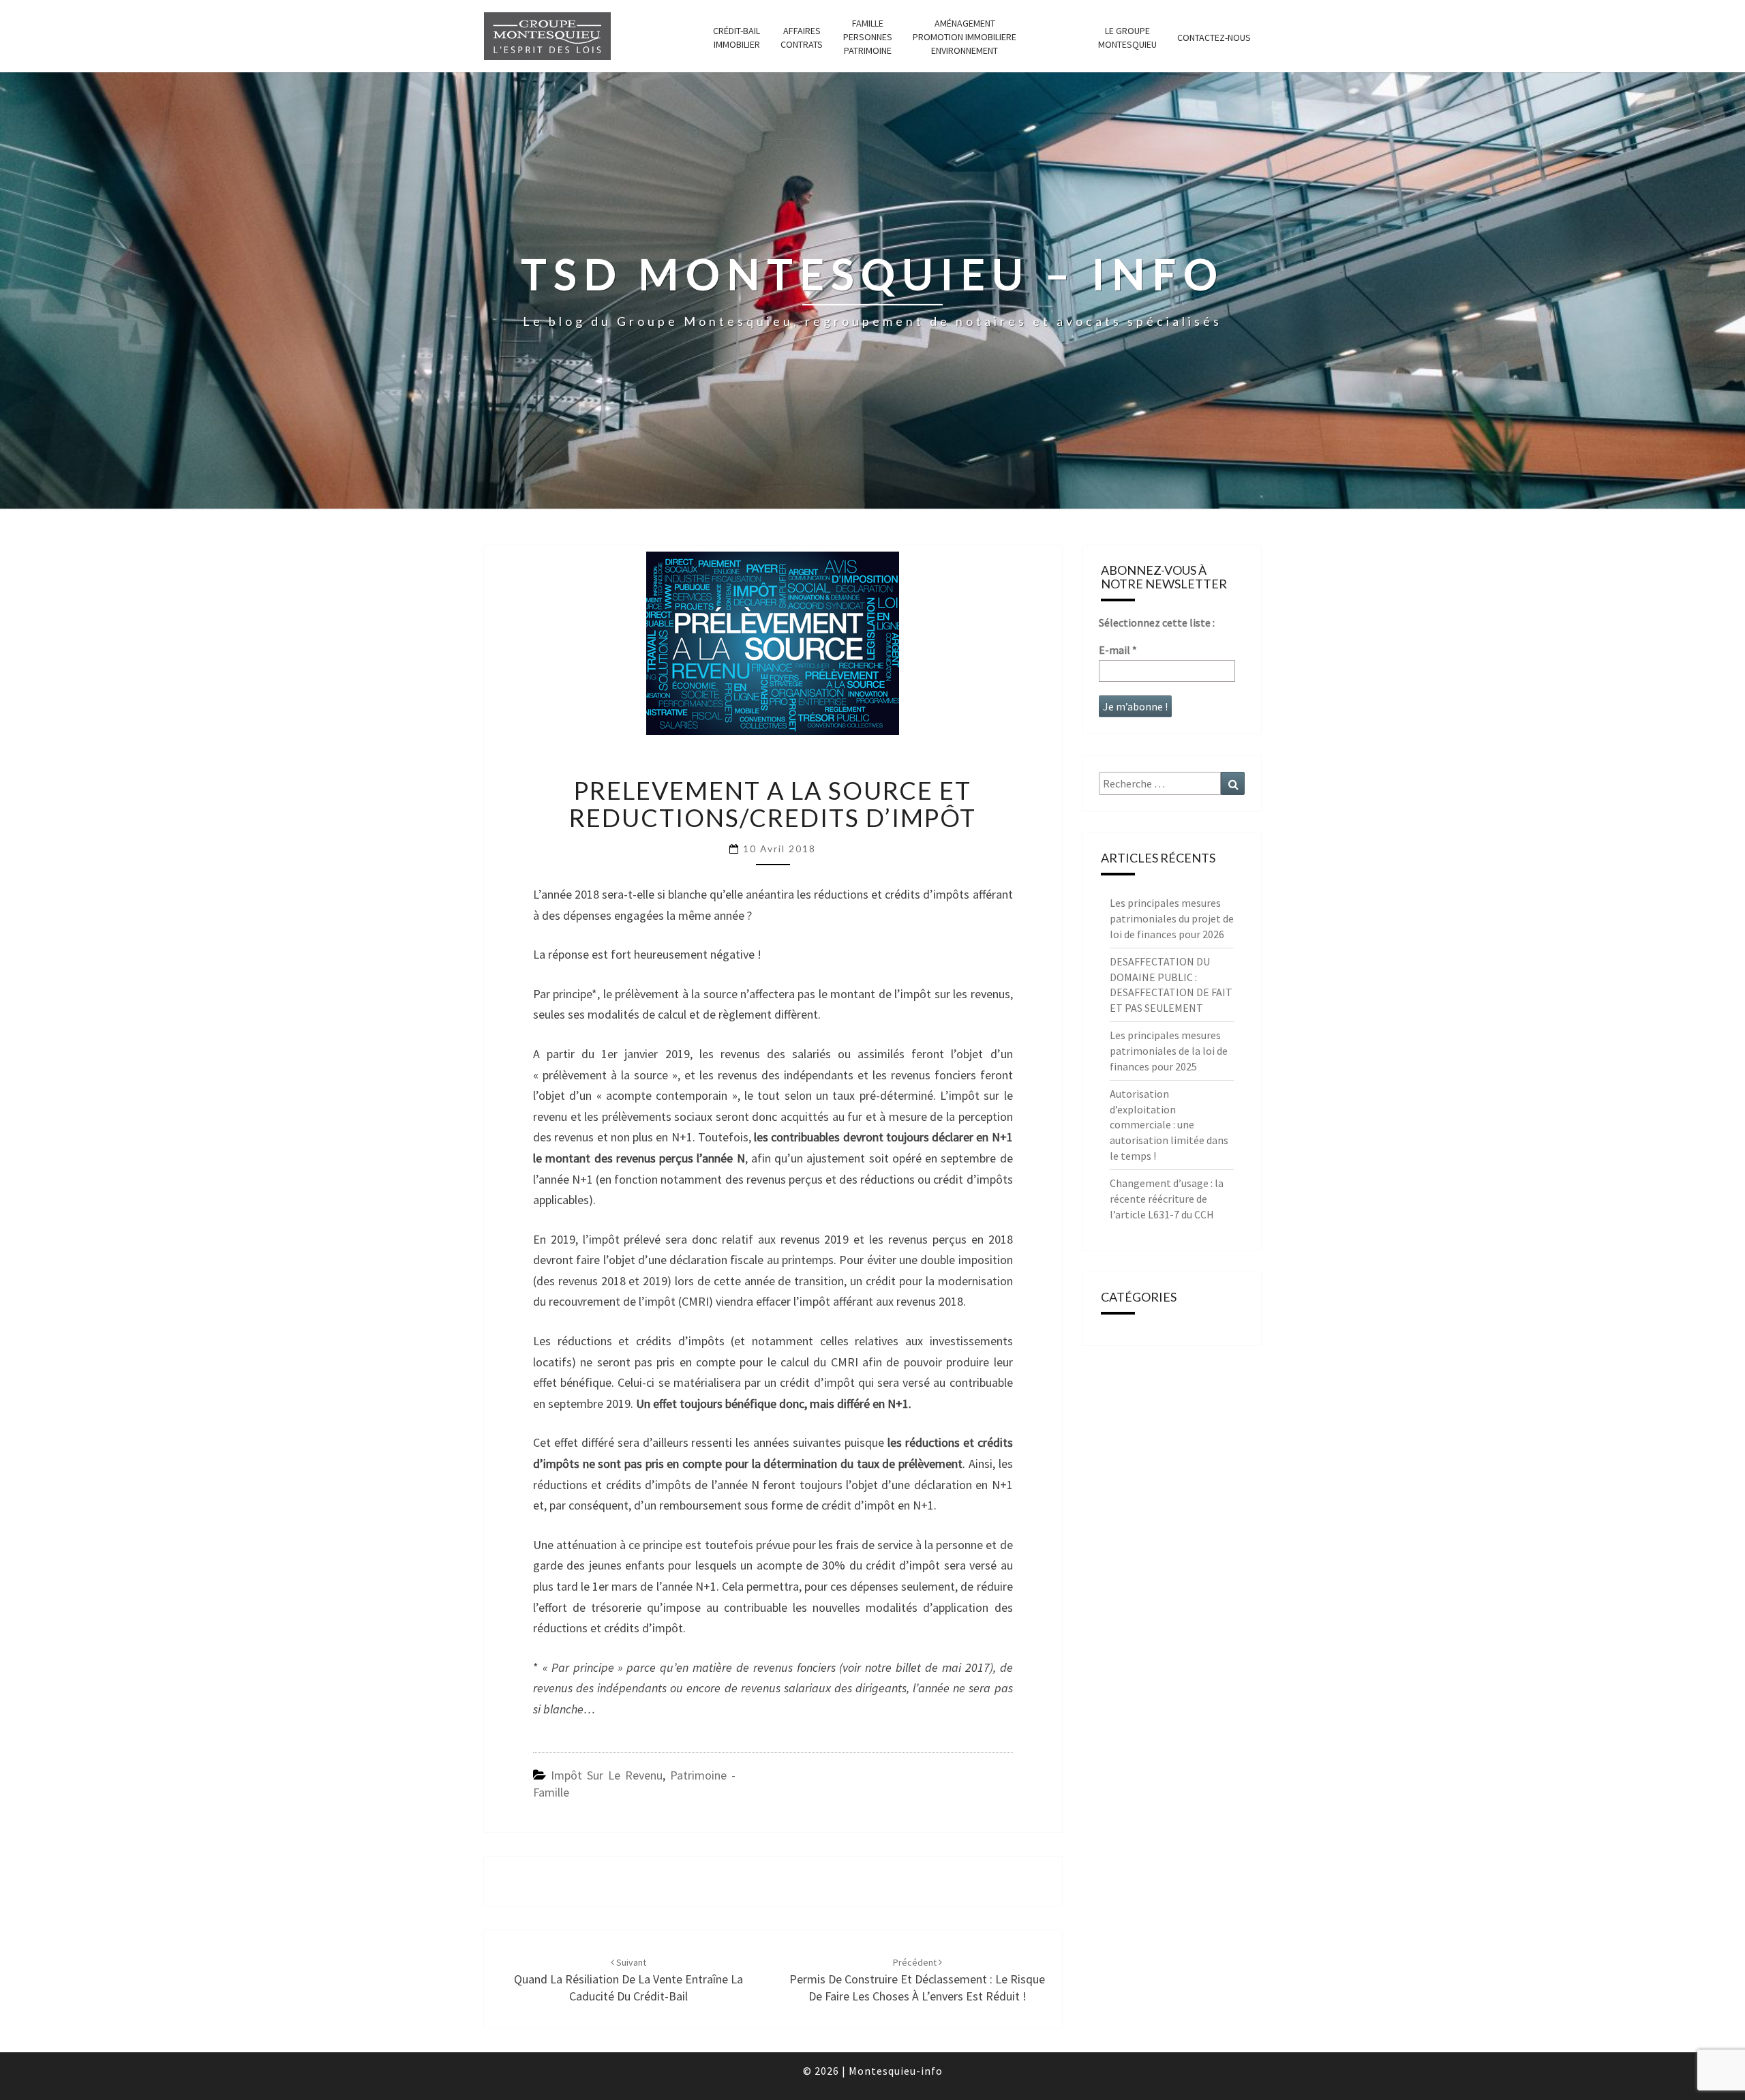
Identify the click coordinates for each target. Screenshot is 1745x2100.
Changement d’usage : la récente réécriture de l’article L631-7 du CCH (1167, 1199)
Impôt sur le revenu (607, 1775)
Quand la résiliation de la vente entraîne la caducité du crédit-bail (628, 1980)
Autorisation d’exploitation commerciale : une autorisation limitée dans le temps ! (1169, 1125)
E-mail (1118, 650)
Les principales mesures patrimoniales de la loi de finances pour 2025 (1169, 1051)
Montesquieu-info (896, 2071)
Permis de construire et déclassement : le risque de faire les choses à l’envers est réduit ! (917, 1980)
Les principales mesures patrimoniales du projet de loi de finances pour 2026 (1172, 918)
